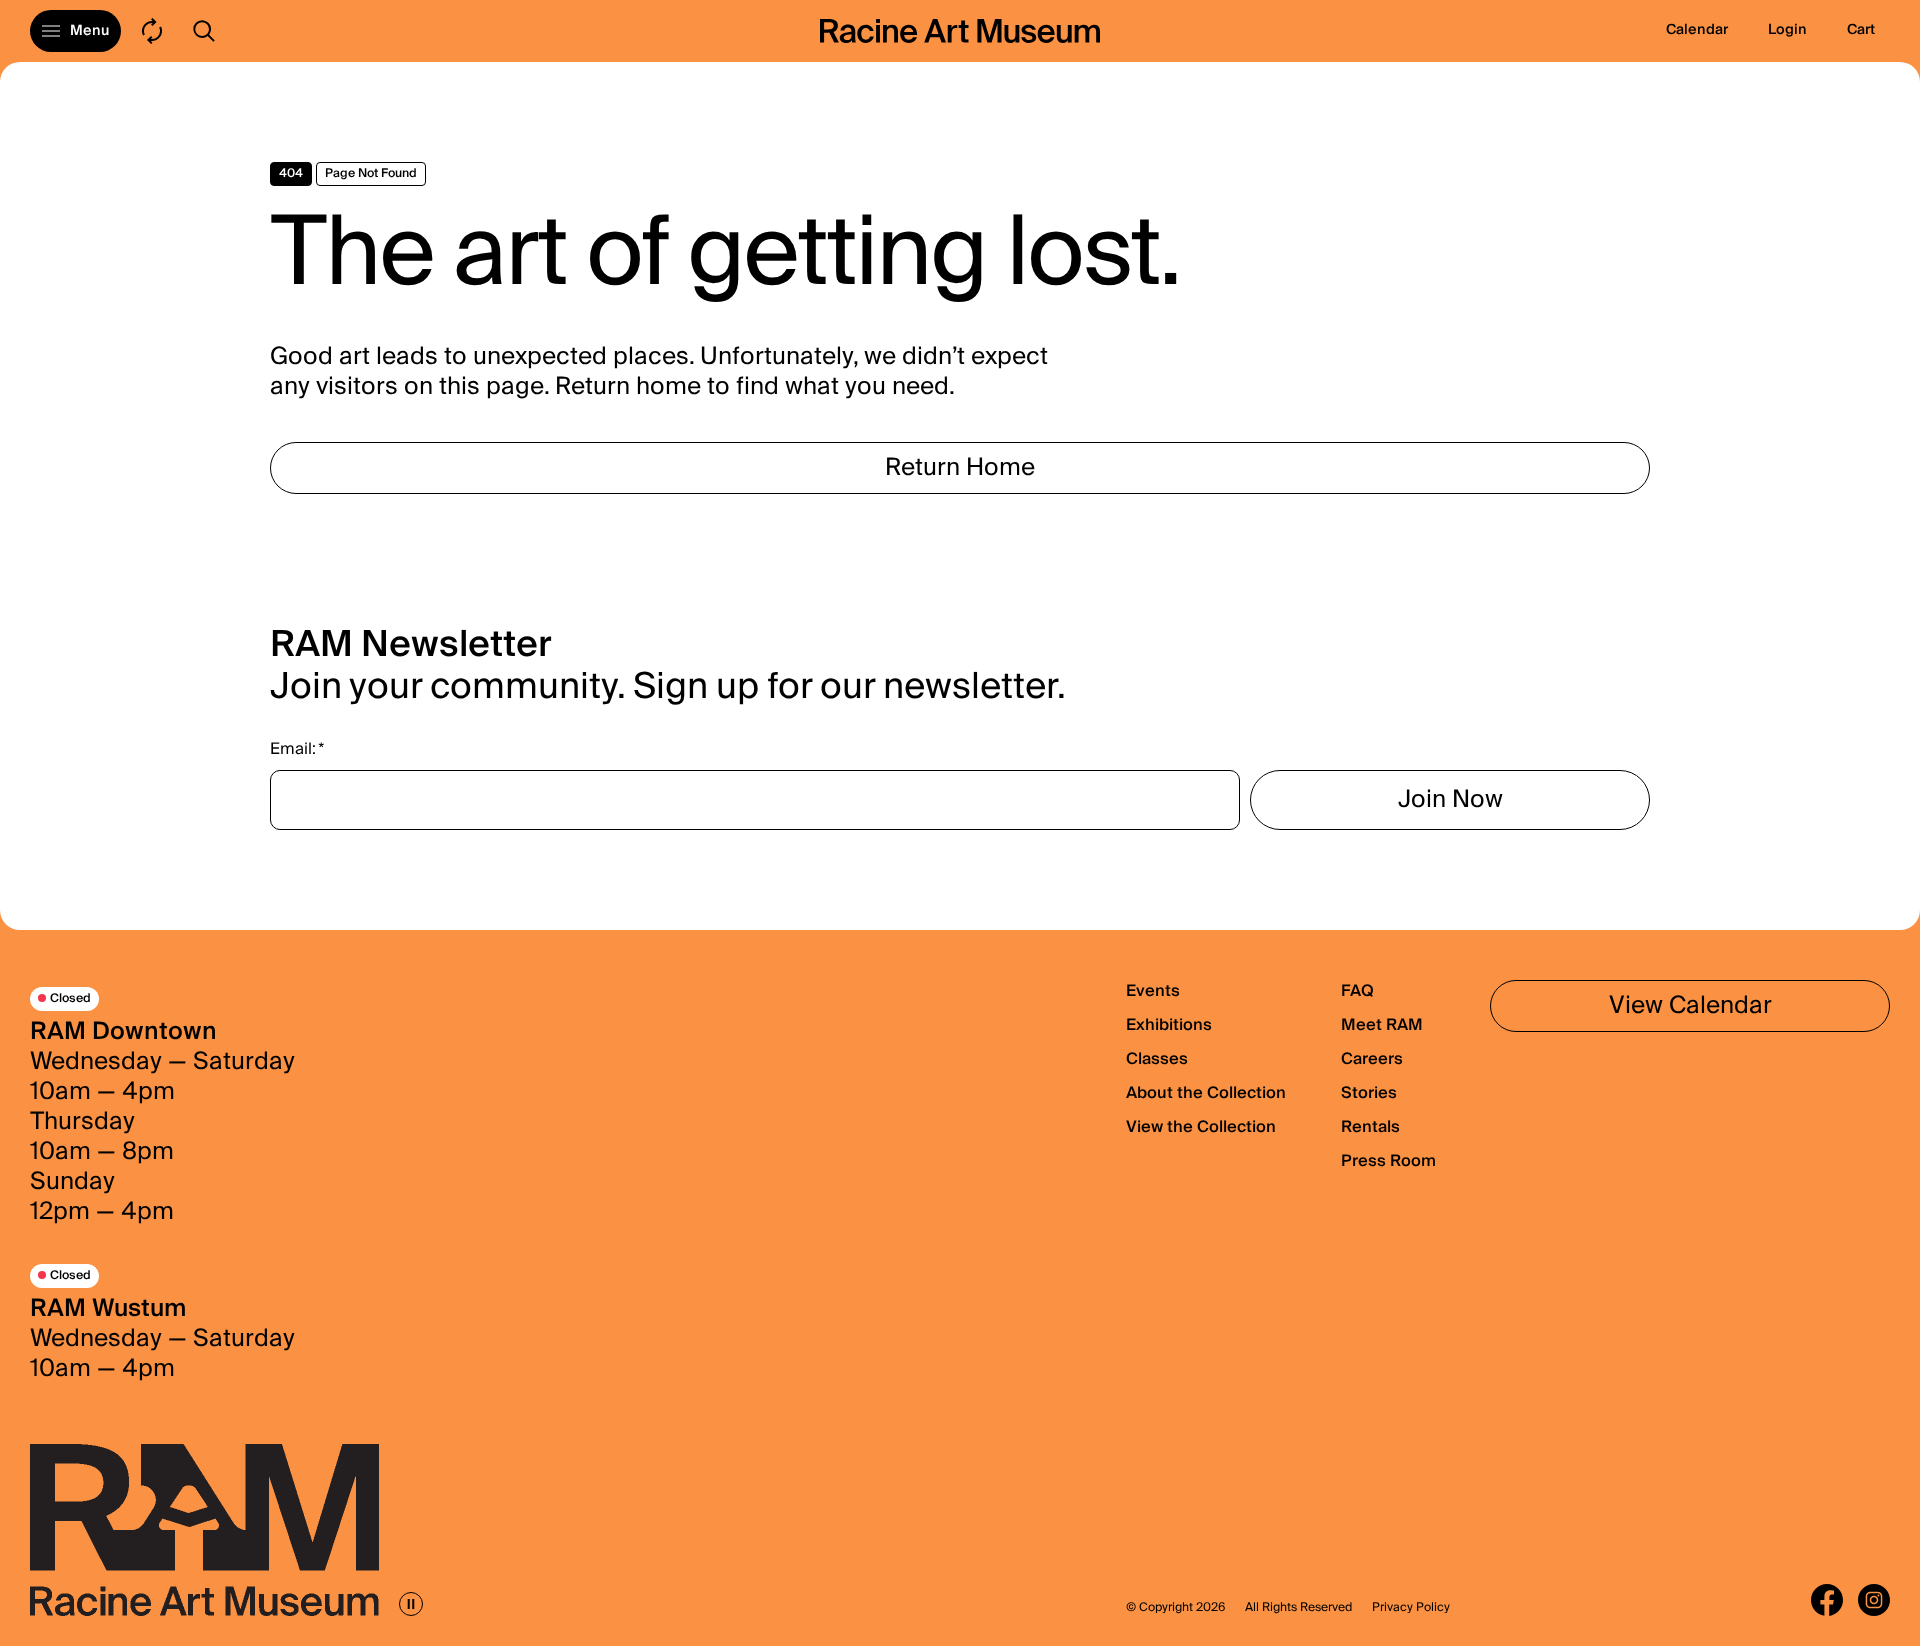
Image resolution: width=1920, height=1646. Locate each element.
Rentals (1370, 1127)
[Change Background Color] (152, 31)
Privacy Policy (1411, 1608)
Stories (1369, 1093)
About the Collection (1206, 1093)
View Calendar (1690, 1005)
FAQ (1357, 991)
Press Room (1388, 1161)
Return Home (960, 467)
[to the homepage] (960, 31)
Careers (1372, 1059)
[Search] (204, 31)
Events (1153, 991)
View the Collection (1201, 1127)
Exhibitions (1169, 1025)
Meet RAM (1382, 1025)
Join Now (1450, 799)
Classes (1157, 1059)
